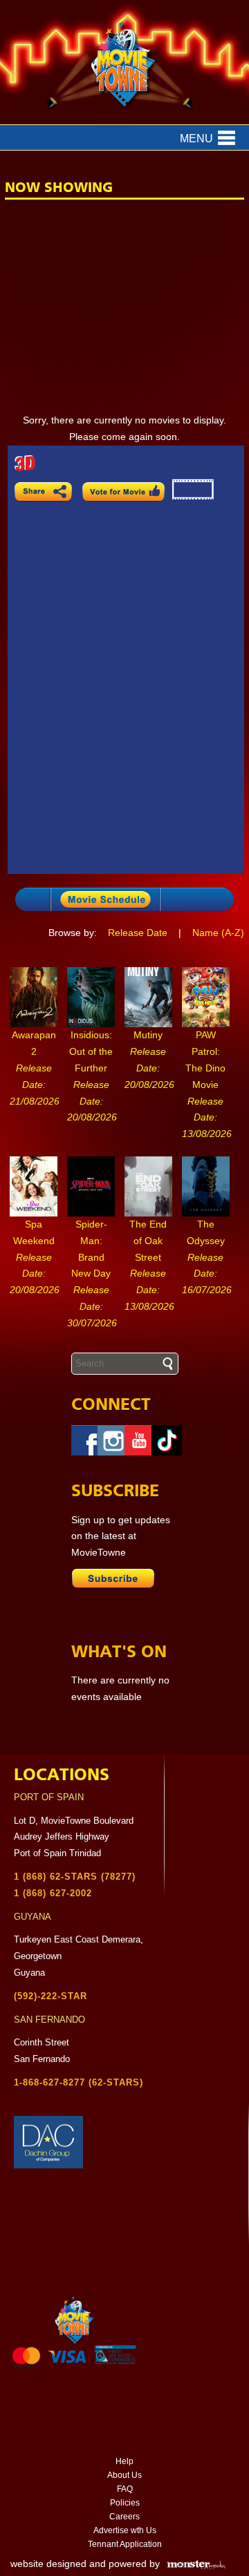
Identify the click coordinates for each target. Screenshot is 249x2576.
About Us (124, 2475)
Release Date (138, 933)
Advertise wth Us (125, 2530)
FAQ (125, 2489)
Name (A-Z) (218, 933)
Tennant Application (125, 2544)
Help (124, 2461)
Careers (124, 2517)
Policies (125, 2503)
